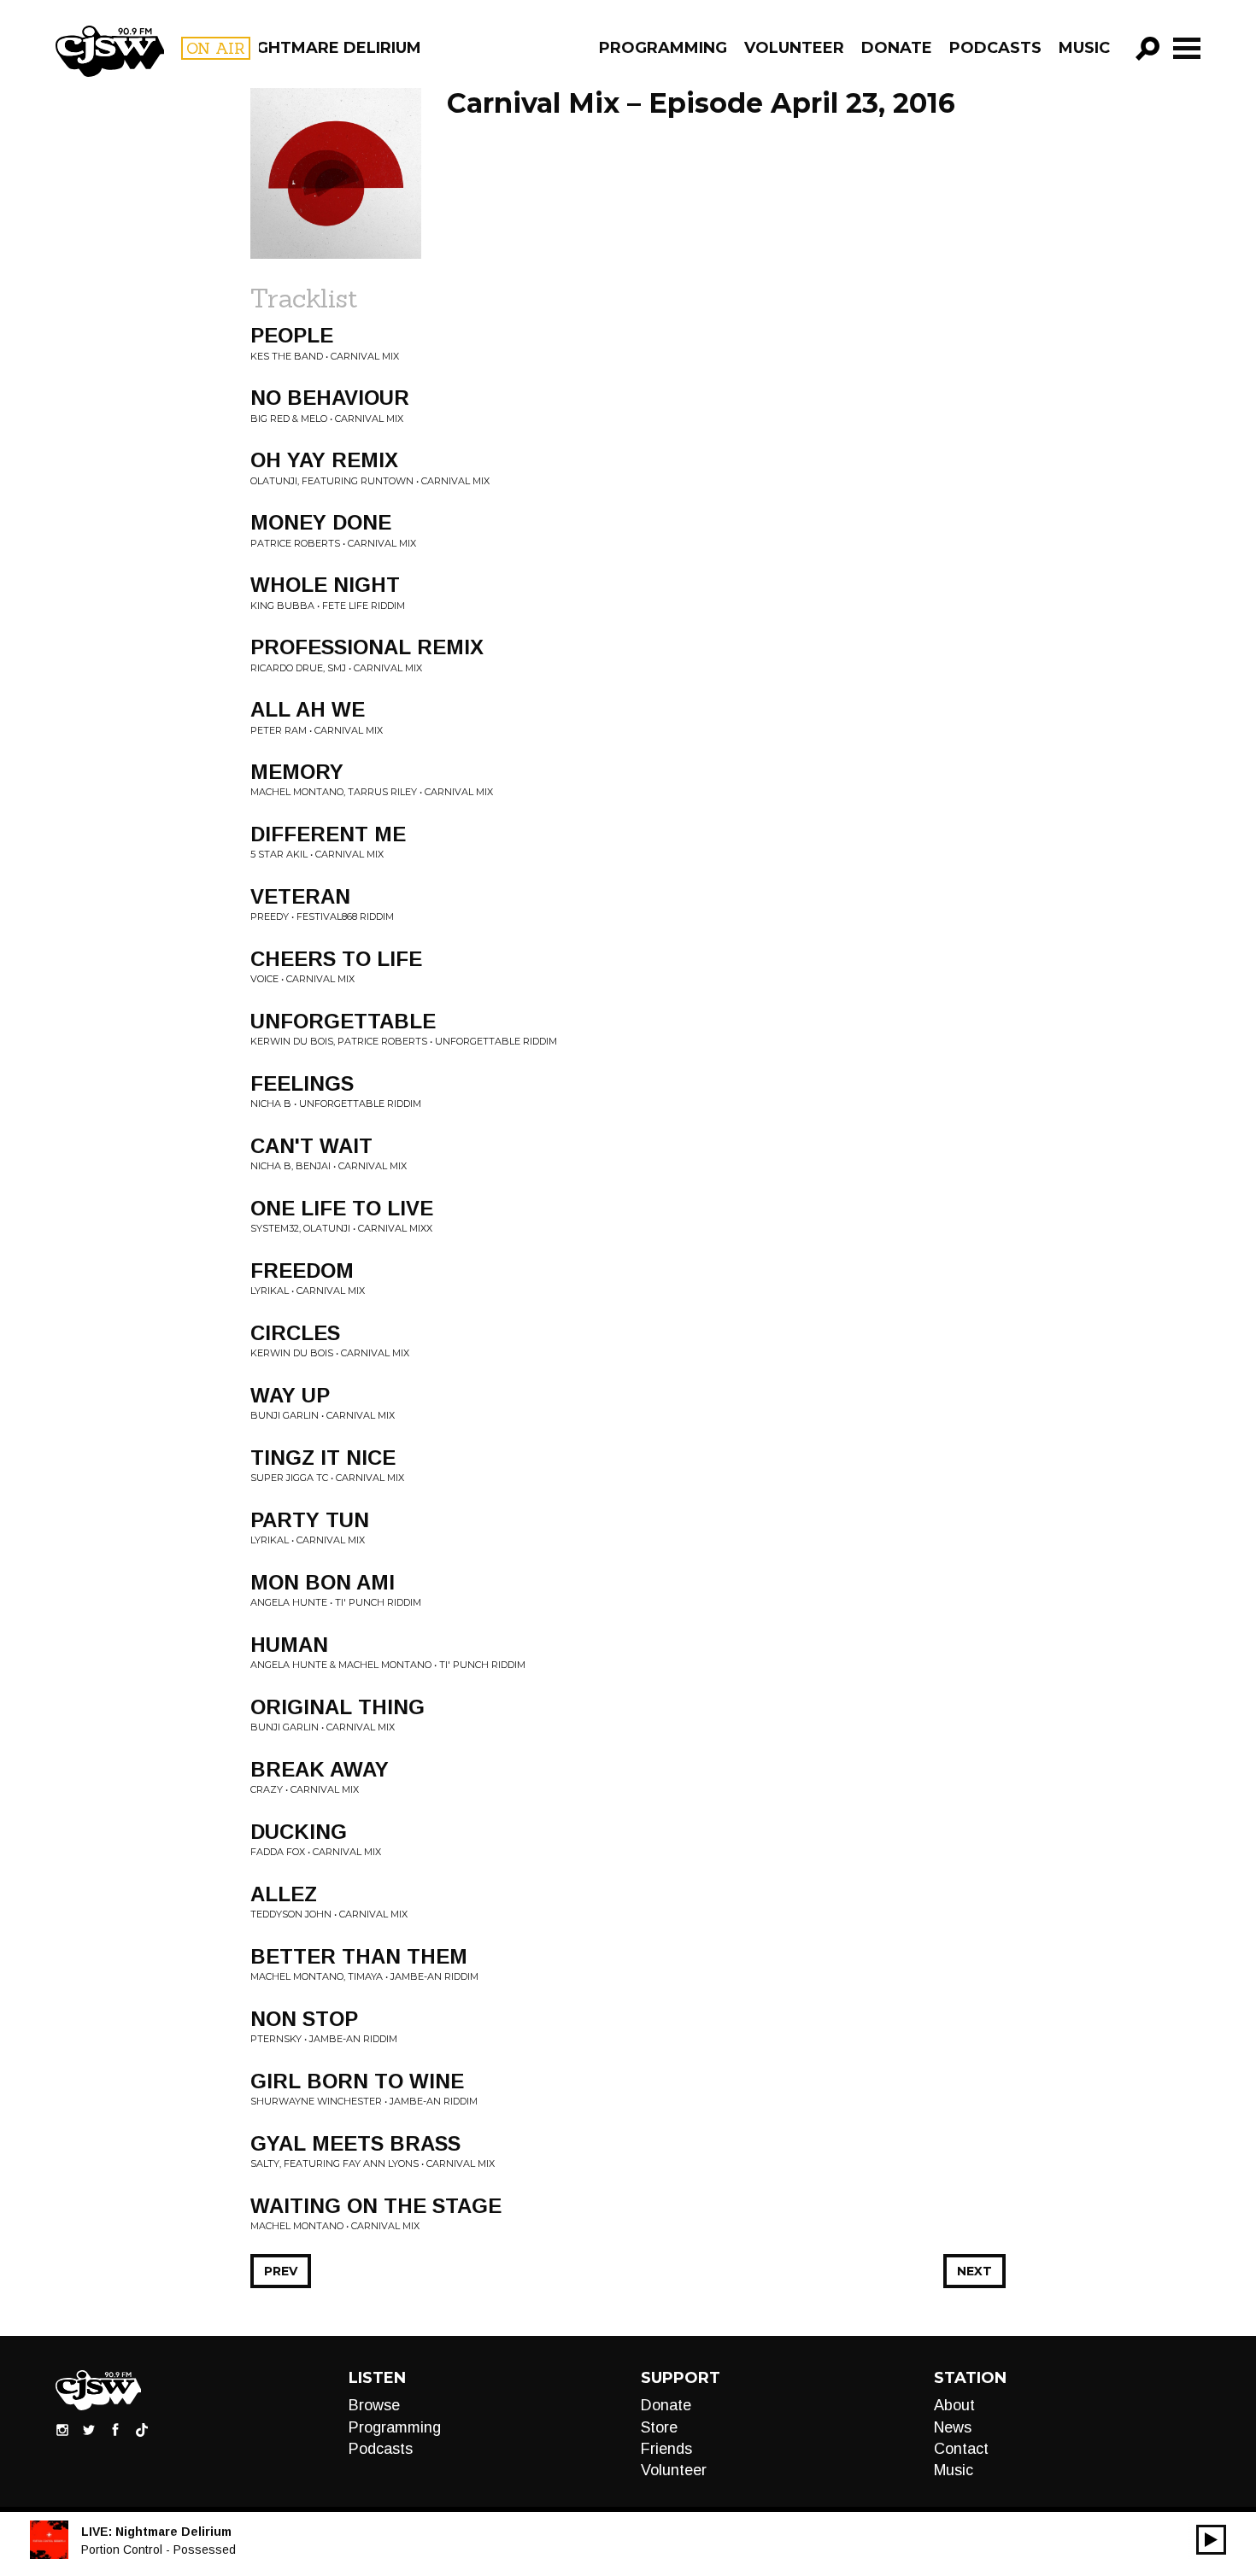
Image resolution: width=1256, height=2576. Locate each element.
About (954, 2405)
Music (1084, 48)
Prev (281, 2271)
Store (659, 2427)
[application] (1211, 2540)
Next (974, 2271)
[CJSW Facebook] (115, 2429)
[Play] (1211, 2540)
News (953, 2427)
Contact (961, 2449)
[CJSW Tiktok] (142, 2429)
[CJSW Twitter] (89, 2429)
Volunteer (794, 48)
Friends (666, 2449)
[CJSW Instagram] (62, 2429)
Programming (663, 48)
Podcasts (995, 48)
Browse (374, 2405)
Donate (897, 48)
